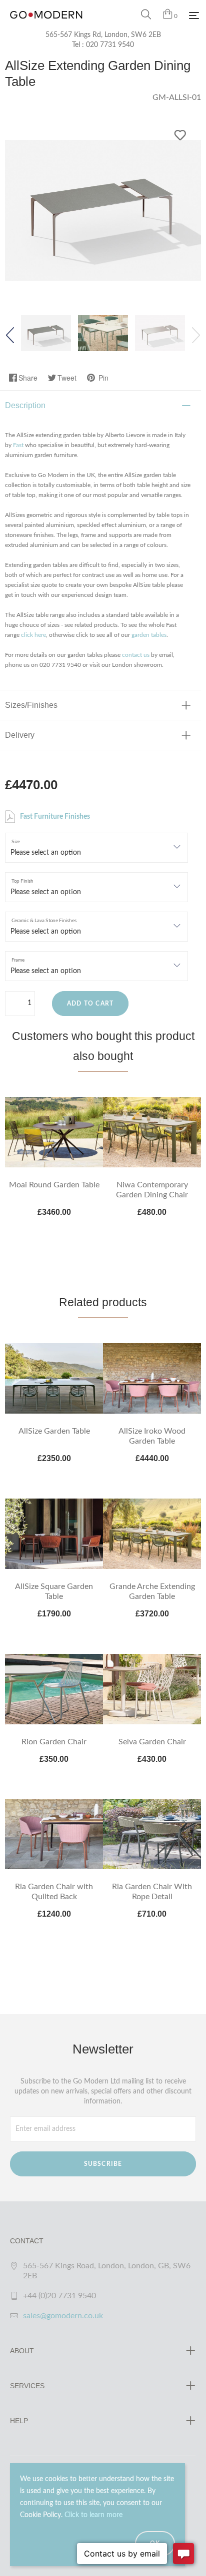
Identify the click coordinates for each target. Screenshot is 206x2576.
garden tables (149, 635)
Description (25, 405)
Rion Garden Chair (54, 1742)
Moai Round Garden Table (54, 1185)
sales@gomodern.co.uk (63, 2316)
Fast (18, 445)
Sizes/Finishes (31, 705)
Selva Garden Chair (152, 1742)
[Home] (46, 25)
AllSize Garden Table (54, 1431)
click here (33, 635)
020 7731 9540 (110, 45)
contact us (136, 655)
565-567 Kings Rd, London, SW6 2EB (103, 35)
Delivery (20, 735)
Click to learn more (93, 2515)
